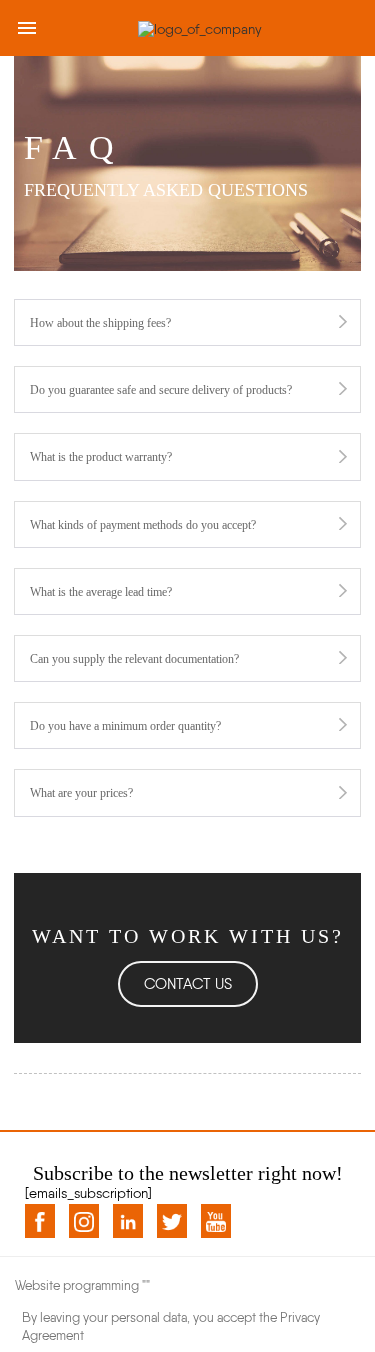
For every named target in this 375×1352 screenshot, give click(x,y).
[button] (188, 984)
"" (146, 1285)
